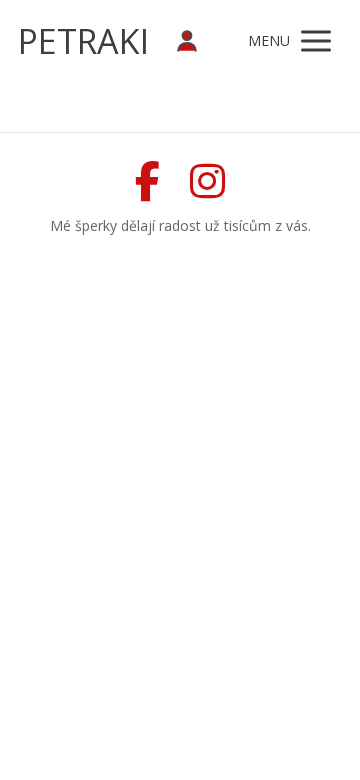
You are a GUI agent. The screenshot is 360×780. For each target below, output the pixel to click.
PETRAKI (83, 41)
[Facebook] (147, 181)
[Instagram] (207, 181)
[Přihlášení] (187, 42)
